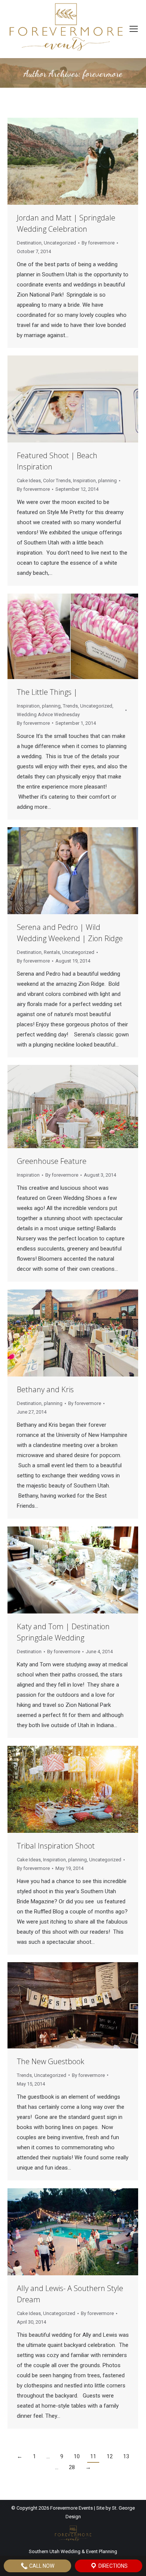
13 (126, 2456)
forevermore (103, 74)
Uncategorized (60, 243)
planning (107, 481)
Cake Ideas (29, 481)
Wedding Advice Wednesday (48, 714)
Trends (70, 706)
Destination (29, 243)
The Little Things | (47, 692)
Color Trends (57, 481)
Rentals (52, 952)
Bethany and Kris (45, 1389)
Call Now (41, 2566)
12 (110, 2456)
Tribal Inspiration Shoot (56, 1846)
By (98, 243)
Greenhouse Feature (52, 1161)
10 (77, 2456)
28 (72, 2467)
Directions (112, 2566)
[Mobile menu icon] (134, 29)
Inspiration (84, 481)
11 (93, 2456)
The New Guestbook (51, 2061)
